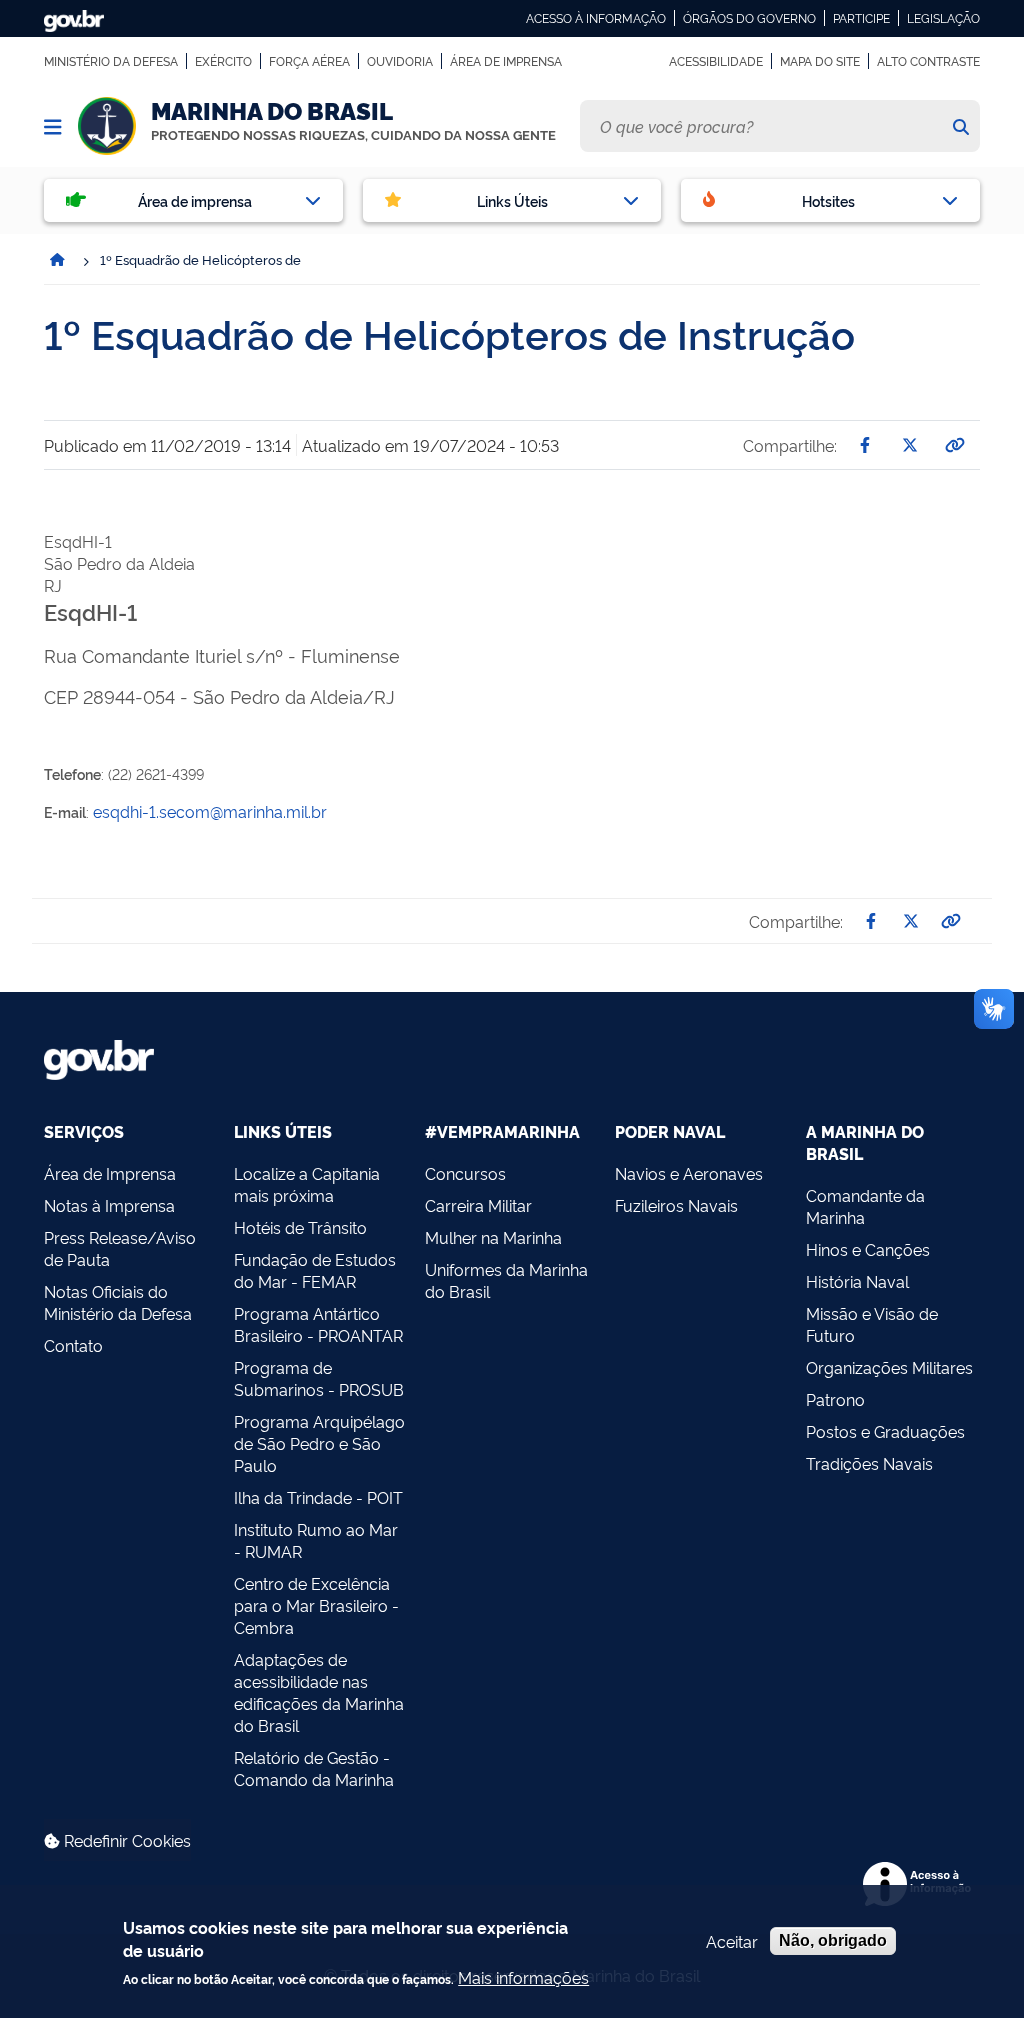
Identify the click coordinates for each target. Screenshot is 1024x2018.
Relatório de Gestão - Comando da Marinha (314, 1768)
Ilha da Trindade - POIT (318, 1497)
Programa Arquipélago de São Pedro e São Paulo (319, 1443)
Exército (223, 61)
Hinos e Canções (868, 1249)
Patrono (835, 1399)
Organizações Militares (889, 1367)
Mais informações (523, 1977)
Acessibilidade (716, 61)
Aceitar (732, 1941)
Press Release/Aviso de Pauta (120, 1248)
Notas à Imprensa (109, 1205)
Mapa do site (820, 61)
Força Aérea (309, 61)
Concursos (465, 1173)
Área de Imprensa (506, 61)
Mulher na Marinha (493, 1237)
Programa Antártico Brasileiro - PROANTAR (318, 1324)
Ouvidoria (400, 61)
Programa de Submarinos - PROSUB (319, 1378)
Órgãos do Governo (749, 18)
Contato (73, 1345)
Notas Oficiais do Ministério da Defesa (118, 1302)
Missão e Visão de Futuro (872, 1324)
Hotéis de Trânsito (300, 1227)
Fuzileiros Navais (676, 1205)
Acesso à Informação (596, 18)
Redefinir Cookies (125, 1840)
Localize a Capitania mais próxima (307, 1184)
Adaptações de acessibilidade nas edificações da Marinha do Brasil (319, 1692)
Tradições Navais (869, 1463)
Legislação (943, 18)
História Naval (857, 1281)
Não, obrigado (833, 1940)
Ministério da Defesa (111, 61)
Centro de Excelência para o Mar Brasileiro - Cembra (316, 1605)
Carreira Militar (478, 1205)
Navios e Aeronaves (689, 1173)
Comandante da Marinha (865, 1206)
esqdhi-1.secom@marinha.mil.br (210, 811)
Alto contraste (928, 61)
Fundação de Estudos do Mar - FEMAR (315, 1270)
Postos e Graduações (885, 1431)
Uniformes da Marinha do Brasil (506, 1280)
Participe (861, 18)
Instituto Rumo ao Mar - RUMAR (316, 1540)
